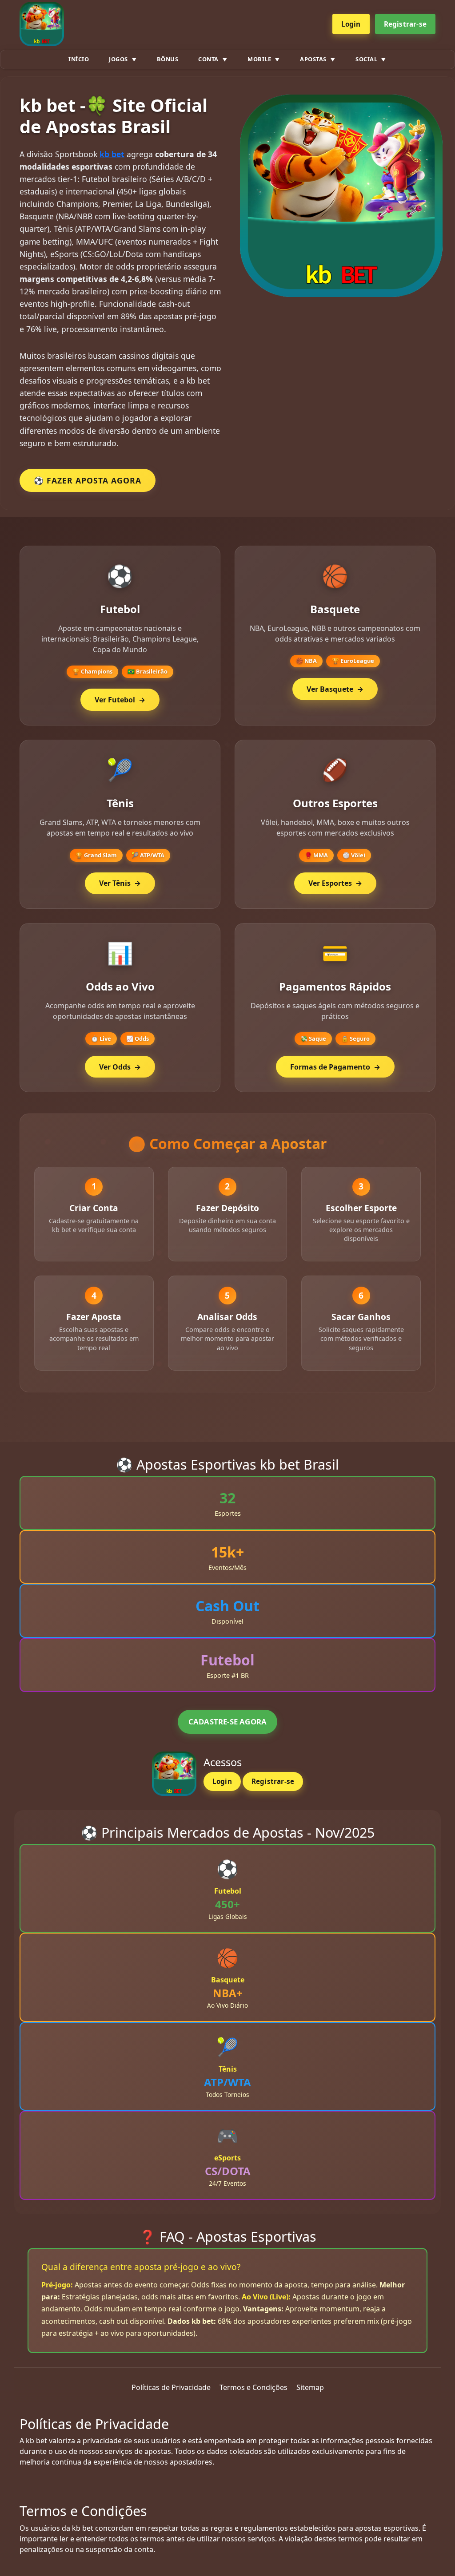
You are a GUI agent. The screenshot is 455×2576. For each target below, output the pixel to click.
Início (79, 59)
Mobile (259, 59)
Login (351, 24)
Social (366, 59)
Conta (208, 59)
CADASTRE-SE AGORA (227, 1722)
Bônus (168, 59)
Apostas (313, 59)
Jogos (118, 59)
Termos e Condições (253, 2387)
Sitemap (310, 2387)
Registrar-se (405, 24)
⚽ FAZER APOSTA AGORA (88, 480)
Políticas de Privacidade (171, 2387)
